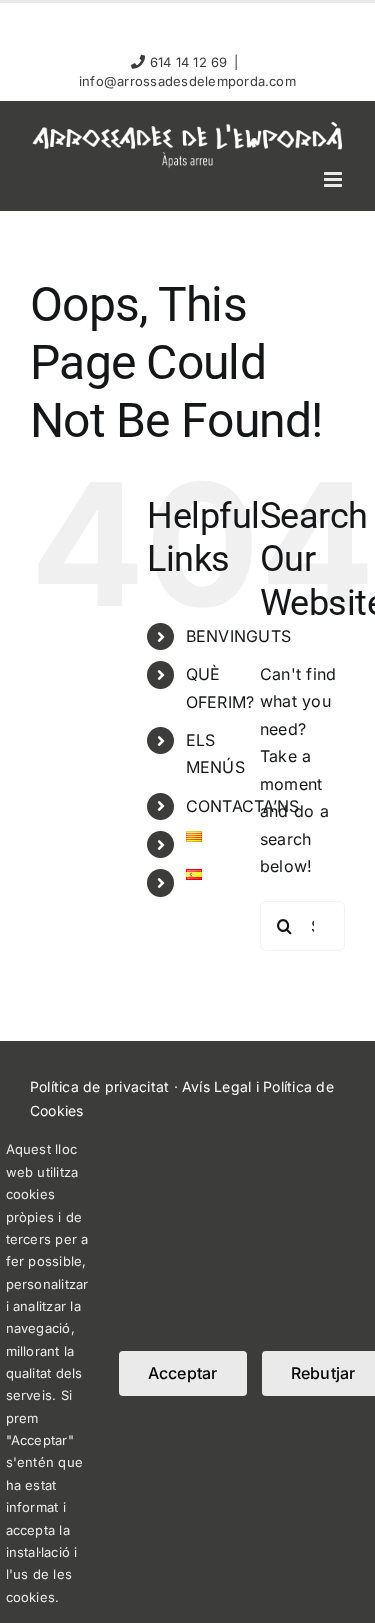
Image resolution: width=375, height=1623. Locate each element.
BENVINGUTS (238, 636)
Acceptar (183, 1373)
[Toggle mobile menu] (334, 179)
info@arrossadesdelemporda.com (187, 81)
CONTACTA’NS (243, 806)
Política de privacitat (99, 1086)
